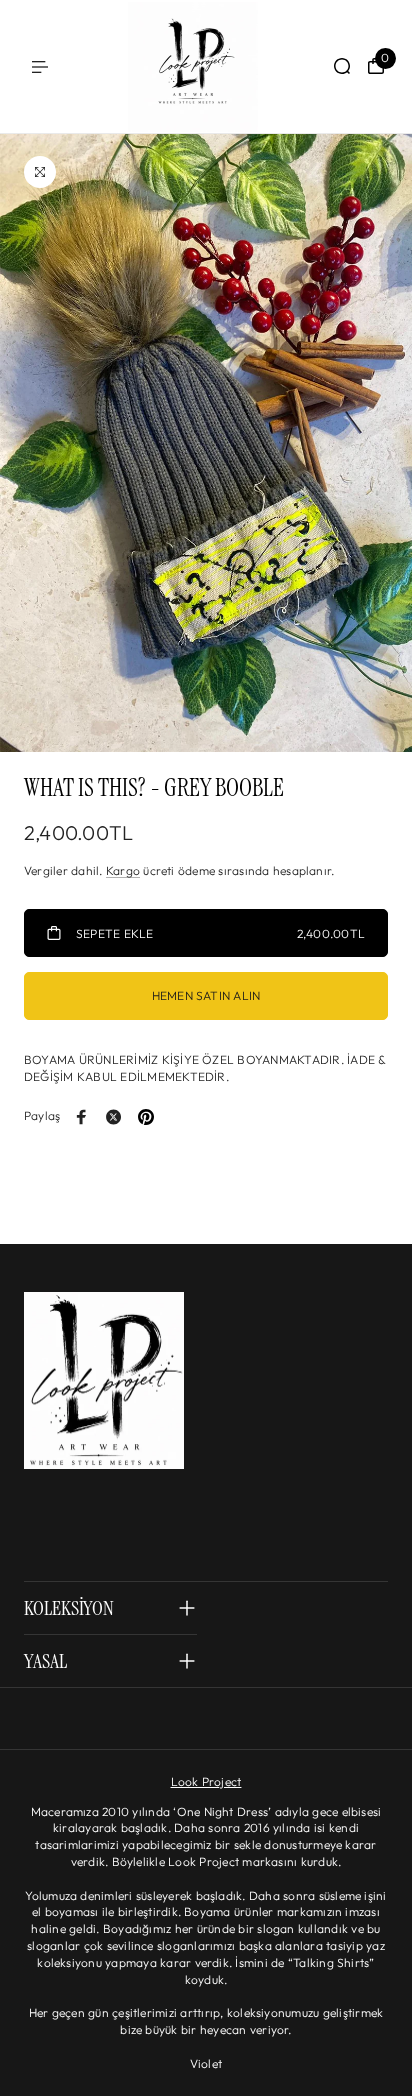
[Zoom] (40, 172)
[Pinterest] (146, 1117)
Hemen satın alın (206, 995)
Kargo (123, 870)
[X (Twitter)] (114, 1117)
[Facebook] (82, 1117)
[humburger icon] (40, 67)
